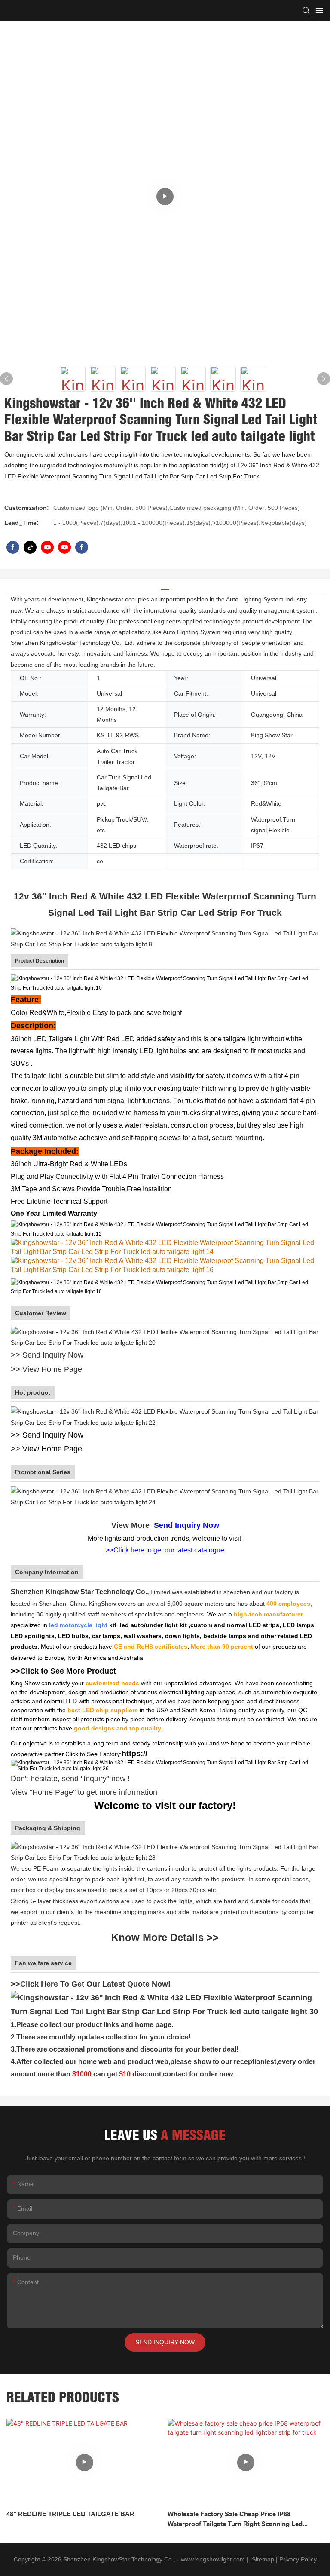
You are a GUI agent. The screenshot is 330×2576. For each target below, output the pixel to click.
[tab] (165, 587)
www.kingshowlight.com (213, 2559)
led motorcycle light (78, 1625)
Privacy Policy (298, 2559)
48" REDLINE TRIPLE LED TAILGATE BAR (70, 2514)
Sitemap (262, 2559)
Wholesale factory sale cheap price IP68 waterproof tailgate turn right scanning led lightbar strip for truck (235, 2519)
